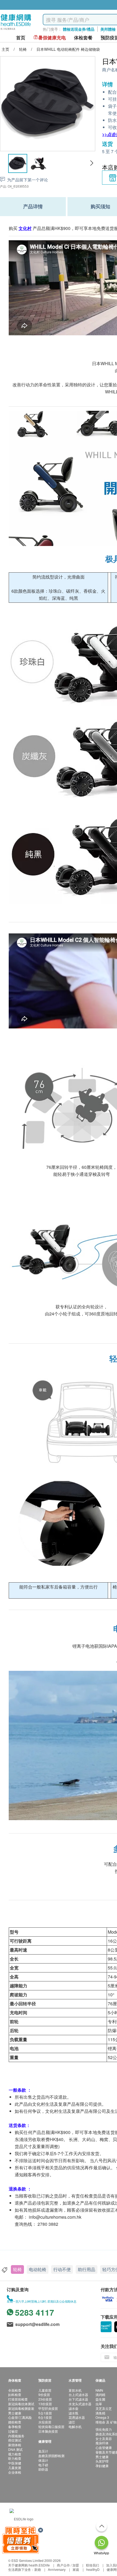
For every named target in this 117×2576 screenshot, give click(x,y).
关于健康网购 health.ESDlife (29, 2565)
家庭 (76, 2569)
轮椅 (17, 2269)
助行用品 (87, 2269)
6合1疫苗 (45, 2417)
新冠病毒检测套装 (21, 2408)
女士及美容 (104, 2438)
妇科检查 (15, 2395)
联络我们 (93, 2565)
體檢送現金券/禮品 (79, 29)
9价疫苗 (44, 2395)
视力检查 (15, 2454)
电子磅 (43, 2465)
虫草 (99, 2404)
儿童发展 (15, 2468)
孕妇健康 (102, 2466)
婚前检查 (15, 2422)
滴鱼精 (100, 2413)
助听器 (43, 2469)
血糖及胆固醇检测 (51, 2456)
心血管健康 (104, 2447)
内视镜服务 (16, 2436)
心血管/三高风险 (20, 2417)
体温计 (43, 2460)
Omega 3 (102, 2417)
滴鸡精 (100, 2395)
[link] (21, 2518)
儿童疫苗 (45, 2390)
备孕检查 (15, 2427)
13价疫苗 (45, 2404)
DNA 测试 (15, 2449)
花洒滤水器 (77, 2417)
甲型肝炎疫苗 (48, 2408)
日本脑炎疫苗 (48, 2431)
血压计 (43, 2451)
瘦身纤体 (102, 2443)
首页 (21, 38)
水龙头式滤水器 (80, 2404)
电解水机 (75, 2427)
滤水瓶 (73, 2413)
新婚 (38, 2569)
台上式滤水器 (78, 2395)
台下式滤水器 (78, 2399)
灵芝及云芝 (104, 2408)
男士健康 (15, 2413)
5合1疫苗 (45, 2413)
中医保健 (15, 2463)
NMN (99, 2390)
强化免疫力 (104, 2429)
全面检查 (15, 2390)
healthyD (93, 2569)
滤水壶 (73, 2408)
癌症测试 (15, 2440)
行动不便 (62, 2269)
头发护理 (102, 2461)
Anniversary (57, 2569)
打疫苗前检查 (18, 2399)
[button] (92, 163)
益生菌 (100, 2399)
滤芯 (72, 2422)
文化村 (25, 228)
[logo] (16, 30)
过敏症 (13, 2431)
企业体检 (15, 2472)
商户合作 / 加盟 (68, 2565)
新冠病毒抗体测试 (21, 2404)
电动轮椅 (38, 2269)
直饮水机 (75, 2390)
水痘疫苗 (45, 2422)
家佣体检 (15, 2445)
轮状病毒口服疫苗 (51, 2427)
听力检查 (15, 2458)
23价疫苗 (45, 2399)
